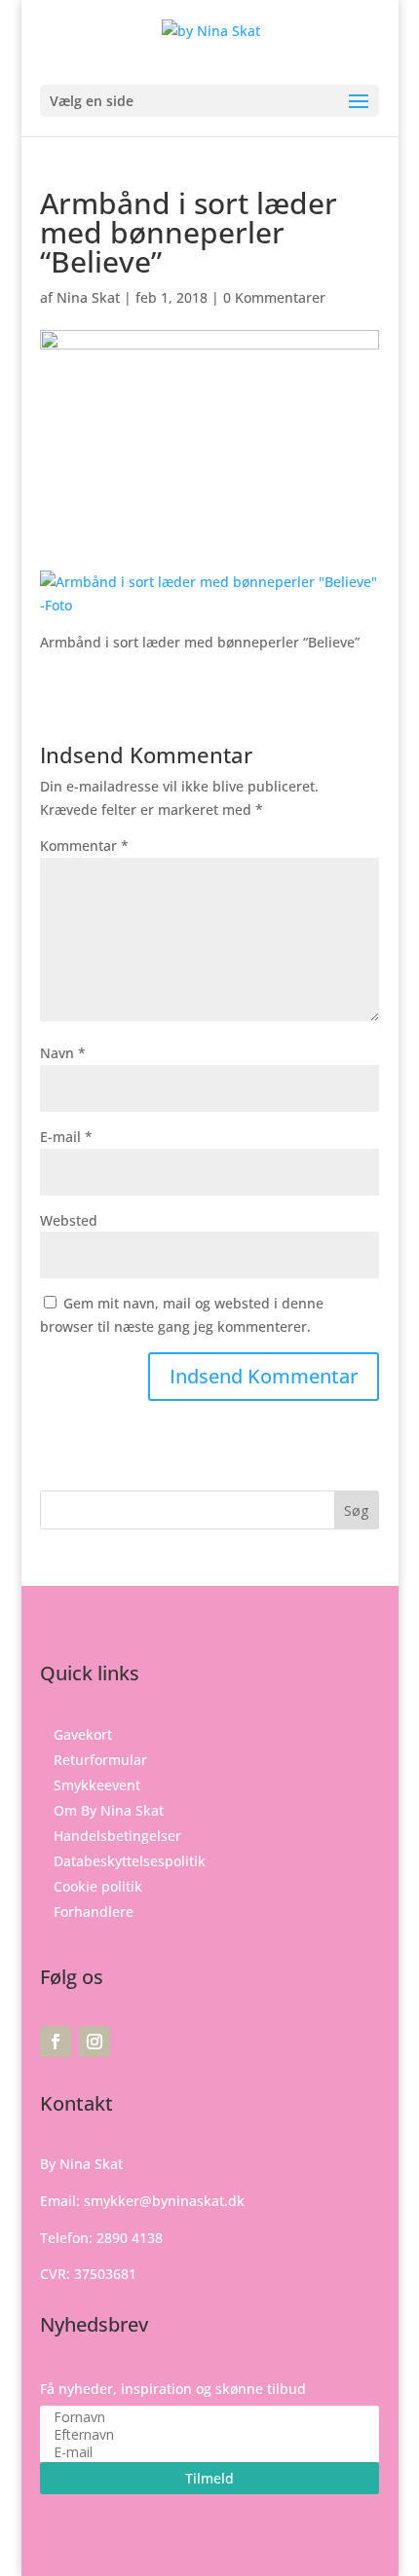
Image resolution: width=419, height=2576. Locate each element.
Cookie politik (98, 1886)
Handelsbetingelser (117, 1836)
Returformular (100, 1760)
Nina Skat (88, 297)
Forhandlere (94, 1912)
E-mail (66, 1137)
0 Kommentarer (274, 297)
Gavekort (83, 1734)
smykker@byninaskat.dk (164, 2201)
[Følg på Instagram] (95, 2042)
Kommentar (84, 846)
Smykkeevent (97, 1785)
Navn (63, 1053)
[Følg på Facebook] (56, 2042)
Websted (69, 1220)
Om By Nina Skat (109, 1810)
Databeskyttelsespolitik (130, 1861)
